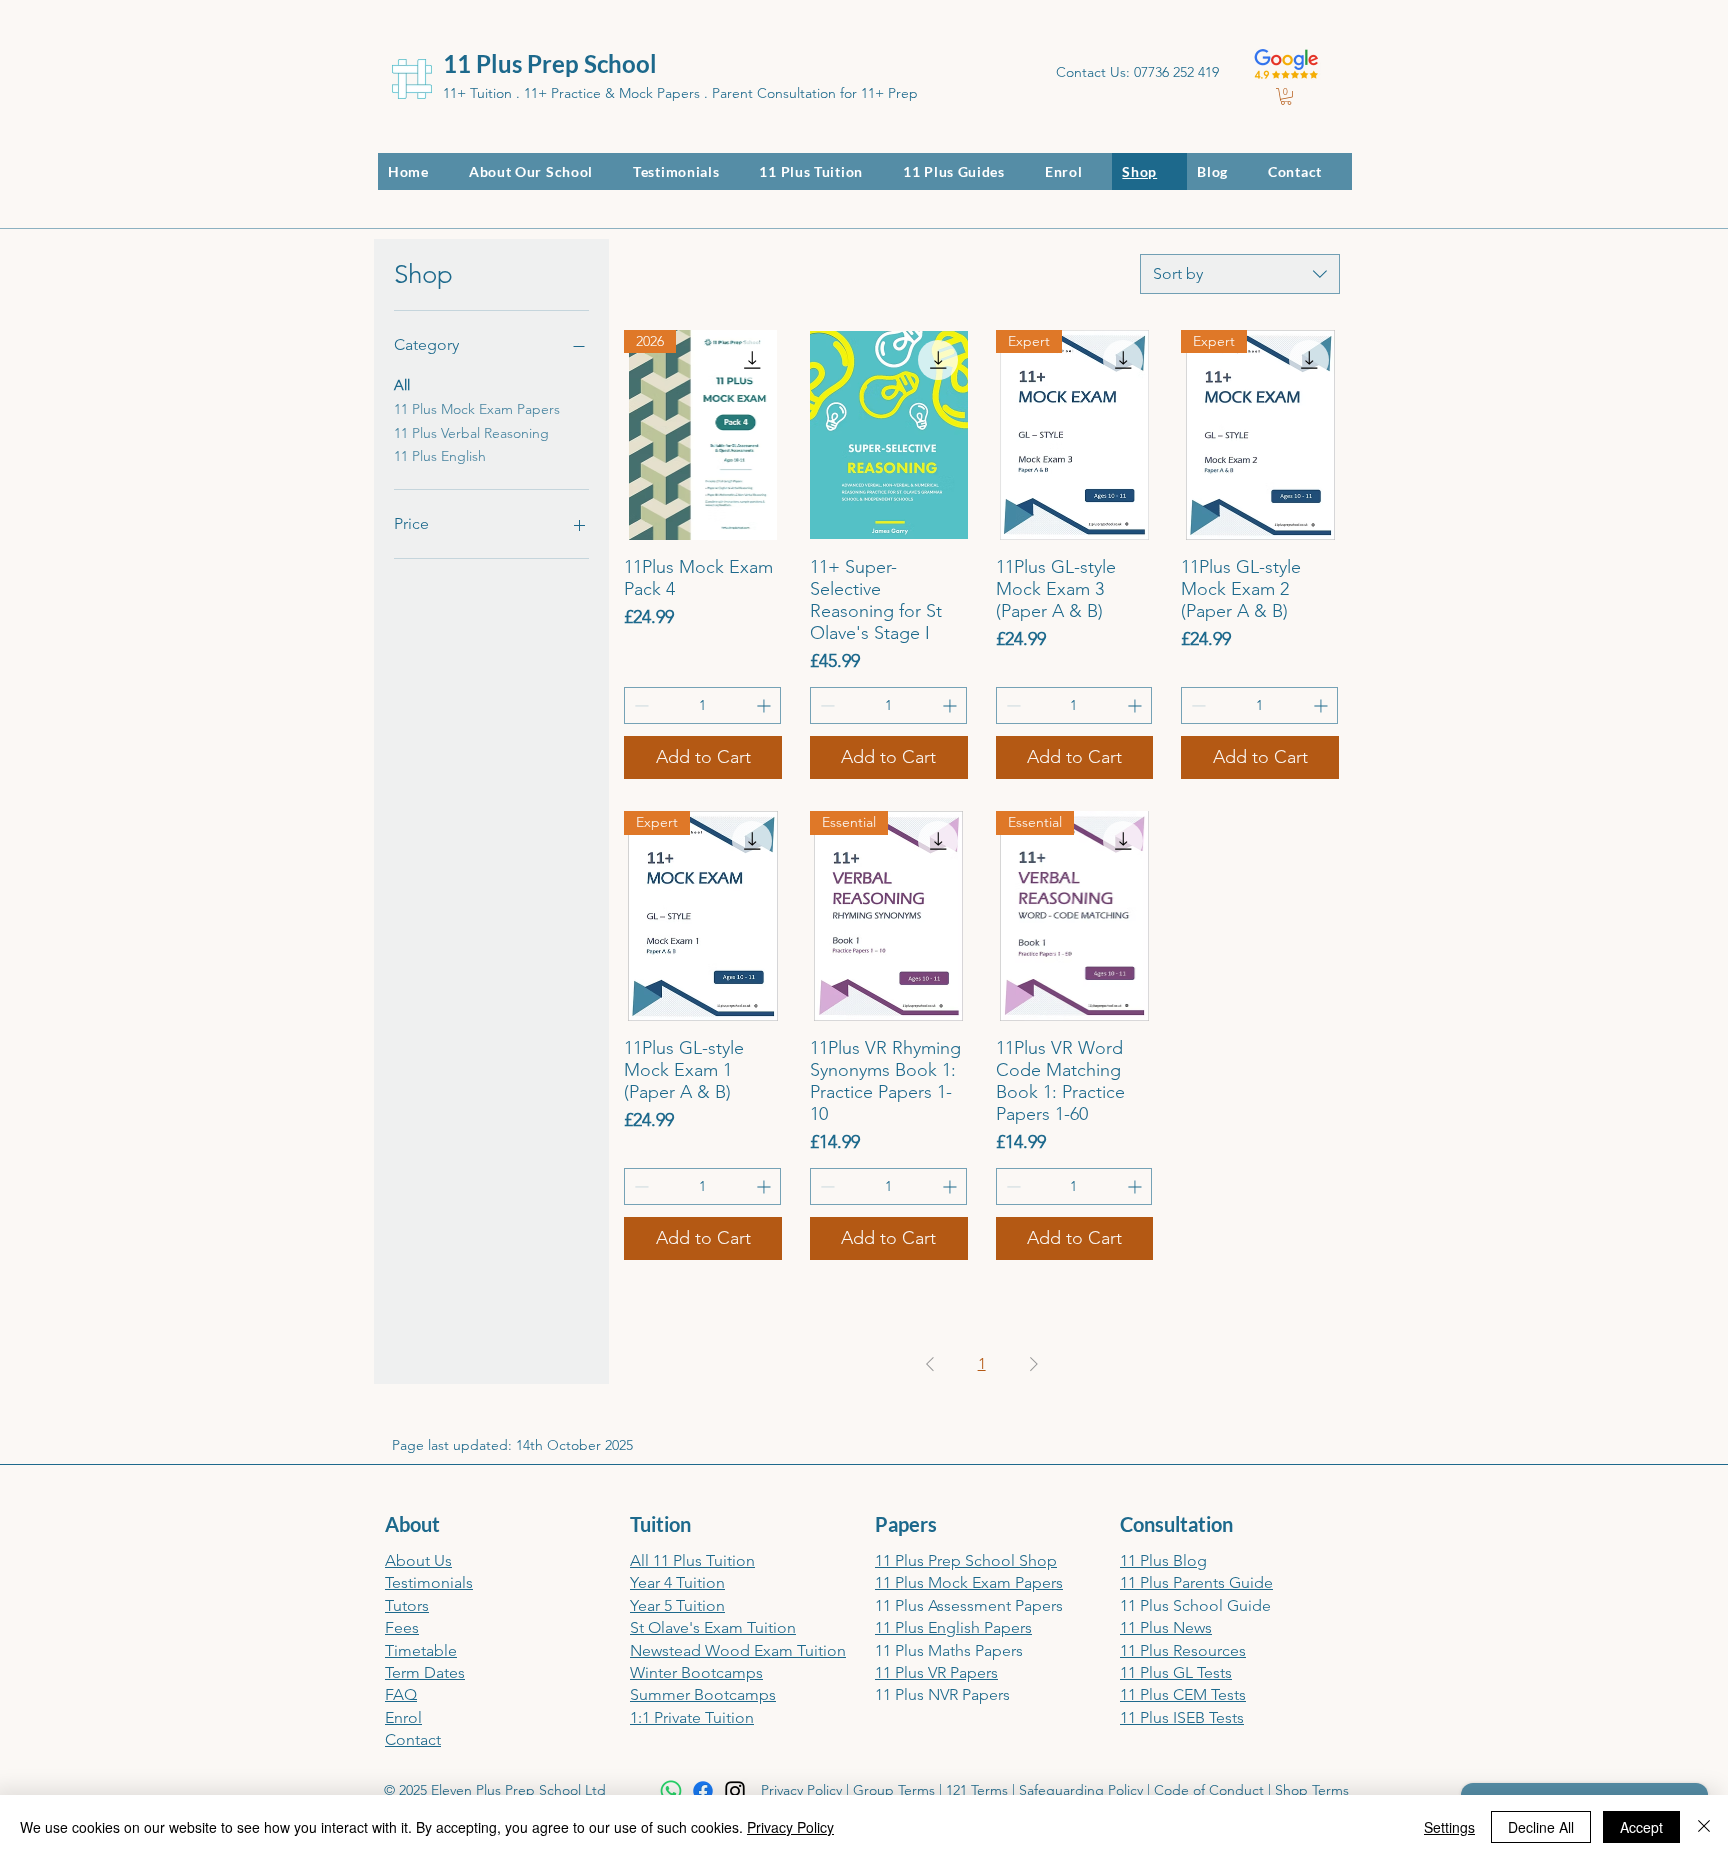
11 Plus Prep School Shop (966, 1560)
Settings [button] (1449, 1827)
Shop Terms (1312, 1790)
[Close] (1704, 1827)
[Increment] (765, 705)
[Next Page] (1034, 1364)
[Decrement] (639, 705)
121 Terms (977, 1790)
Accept (1641, 1827)
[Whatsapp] (671, 1791)
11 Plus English (440, 456)
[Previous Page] (930, 1364)
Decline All (1541, 1827)
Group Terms (894, 1790)
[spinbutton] (702, 705)
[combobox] (1240, 274)
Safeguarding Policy (1081, 1790)
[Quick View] (889, 435)
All (402, 385)
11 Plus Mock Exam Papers (477, 409)
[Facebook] (703, 1791)
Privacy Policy (801, 1790)
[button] (1286, 96)
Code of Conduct (1209, 1790)
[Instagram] (735, 1791)
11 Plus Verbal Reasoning (471, 433)
